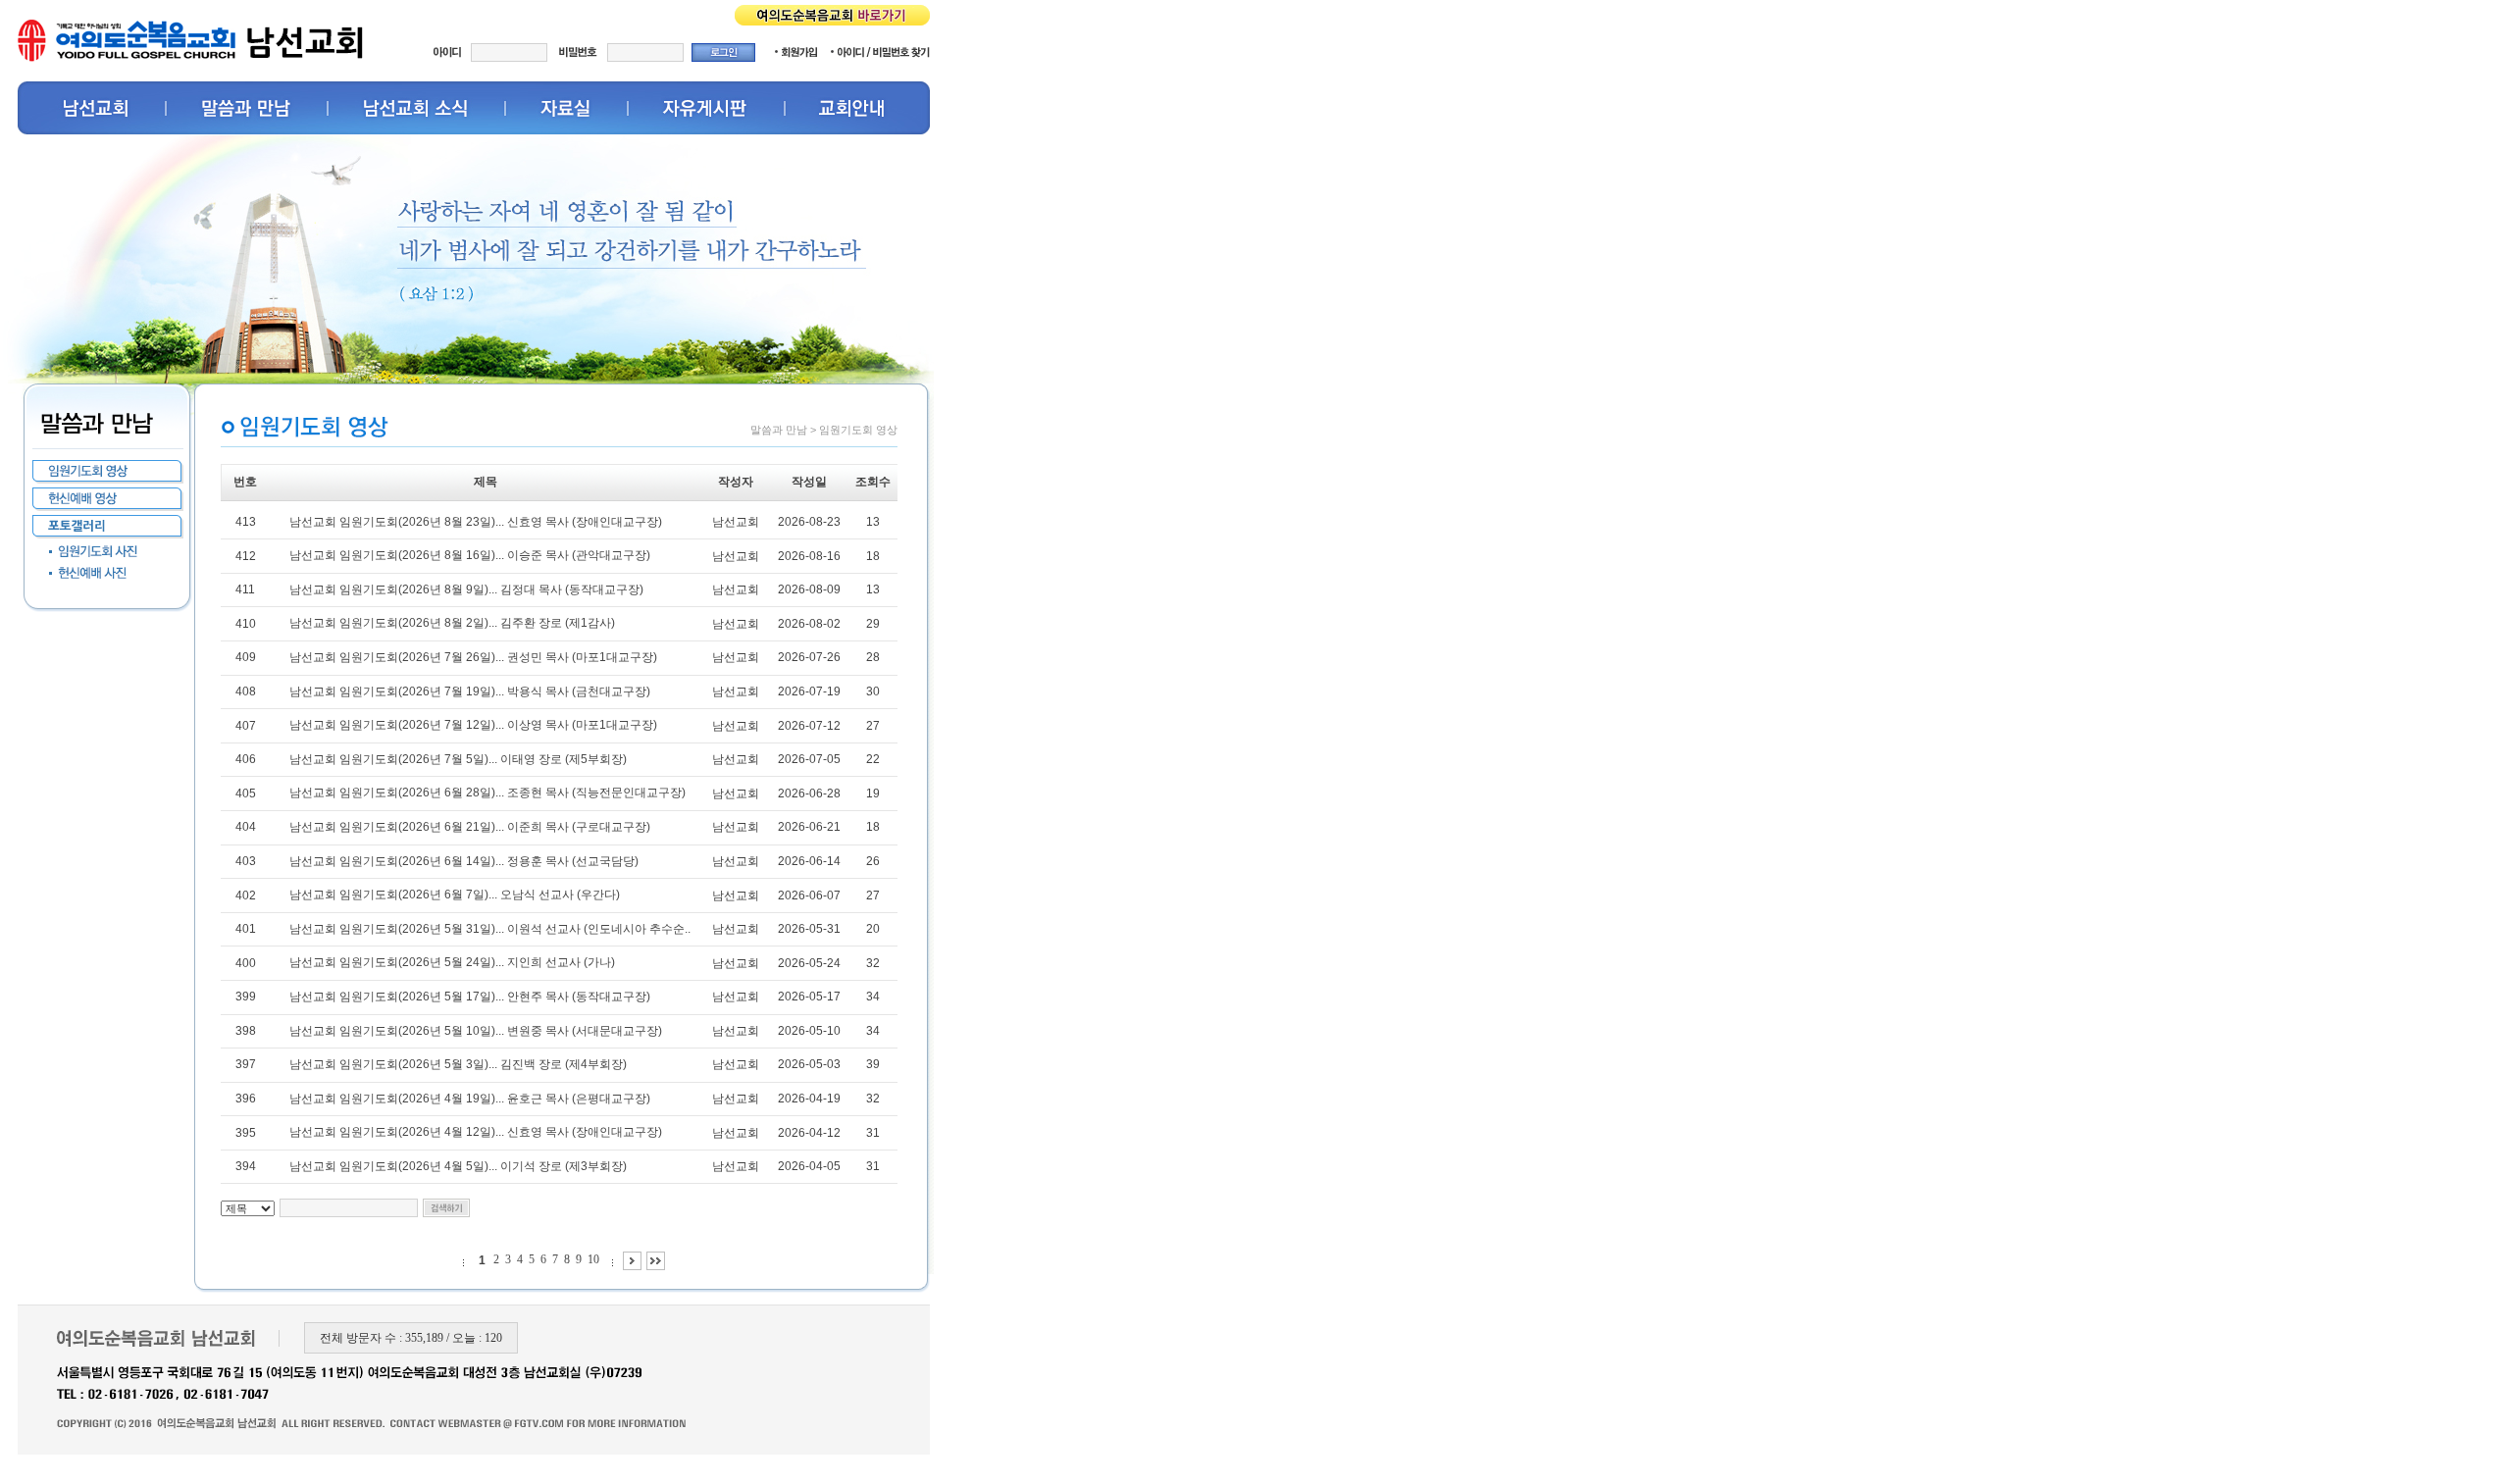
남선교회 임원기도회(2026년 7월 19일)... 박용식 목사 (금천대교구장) (470, 691)
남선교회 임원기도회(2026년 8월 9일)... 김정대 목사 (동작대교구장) (466, 589)
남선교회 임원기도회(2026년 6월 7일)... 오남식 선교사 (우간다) (455, 895)
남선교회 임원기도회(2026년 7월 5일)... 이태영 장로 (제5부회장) (458, 759)
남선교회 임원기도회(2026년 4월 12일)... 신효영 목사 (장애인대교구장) (476, 1132)
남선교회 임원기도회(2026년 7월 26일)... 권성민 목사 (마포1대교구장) (473, 657)
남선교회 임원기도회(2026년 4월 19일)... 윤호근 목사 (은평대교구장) (470, 1099)
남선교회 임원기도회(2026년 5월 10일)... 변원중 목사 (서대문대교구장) (476, 1031)
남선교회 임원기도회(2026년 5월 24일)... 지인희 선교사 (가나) (452, 962)
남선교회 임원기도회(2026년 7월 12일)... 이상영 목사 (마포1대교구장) (473, 725)
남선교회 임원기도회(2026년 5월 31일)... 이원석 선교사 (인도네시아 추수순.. (490, 929)
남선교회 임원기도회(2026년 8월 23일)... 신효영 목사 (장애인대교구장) (476, 522)
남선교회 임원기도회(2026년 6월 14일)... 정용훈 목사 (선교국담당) (464, 861)
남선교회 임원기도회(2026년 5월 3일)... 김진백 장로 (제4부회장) (458, 1064)
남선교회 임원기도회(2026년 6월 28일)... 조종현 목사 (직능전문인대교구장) (487, 793)
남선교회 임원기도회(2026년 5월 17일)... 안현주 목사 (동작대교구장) (470, 997)
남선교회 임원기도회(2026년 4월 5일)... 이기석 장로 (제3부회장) (458, 1166)
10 (593, 1259)
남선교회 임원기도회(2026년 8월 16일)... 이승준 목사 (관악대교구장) (470, 555)
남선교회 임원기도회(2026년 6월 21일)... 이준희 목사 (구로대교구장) (470, 827)
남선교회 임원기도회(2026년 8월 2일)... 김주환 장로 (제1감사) (452, 623)
